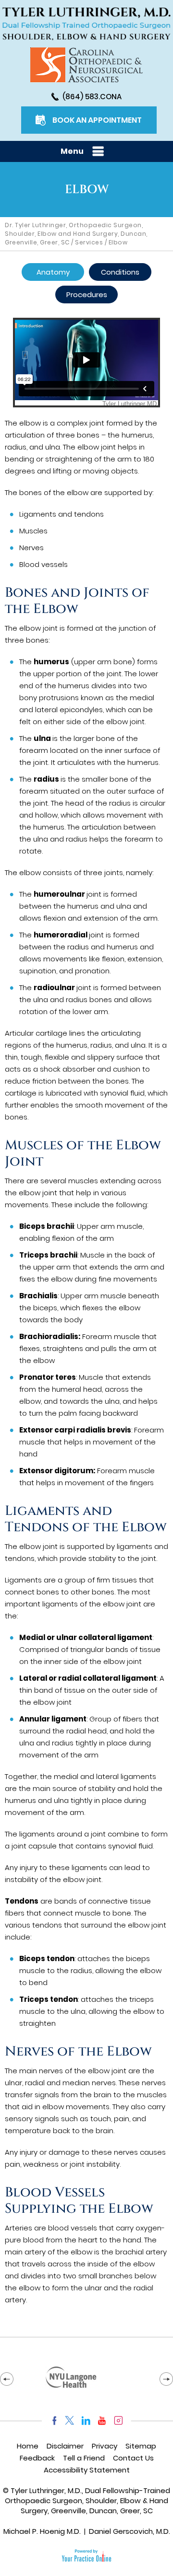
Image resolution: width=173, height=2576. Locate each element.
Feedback (37, 2458)
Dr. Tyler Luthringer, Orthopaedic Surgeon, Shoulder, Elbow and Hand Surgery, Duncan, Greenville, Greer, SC (76, 234)
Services (89, 242)
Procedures (87, 295)
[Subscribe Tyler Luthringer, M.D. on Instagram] (118, 2420)
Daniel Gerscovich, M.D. (130, 2531)
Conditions (120, 272)
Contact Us (133, 2458)
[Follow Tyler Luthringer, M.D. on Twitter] (69, 2420)
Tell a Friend (84, 2458)
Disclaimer (65, 2446)
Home (28, 2446)
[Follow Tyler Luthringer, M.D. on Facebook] (52, 2420)
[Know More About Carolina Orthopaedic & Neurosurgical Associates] (86, 65)
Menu (72, 151)
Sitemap (141, 2446)
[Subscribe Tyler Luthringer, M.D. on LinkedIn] (86, 2420)
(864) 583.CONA (92, 97)
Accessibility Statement (87, 2470)
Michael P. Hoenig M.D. (42, 2531)
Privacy (105, 2446)
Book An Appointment (97, 120)
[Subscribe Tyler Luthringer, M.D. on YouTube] (102, 2420)
